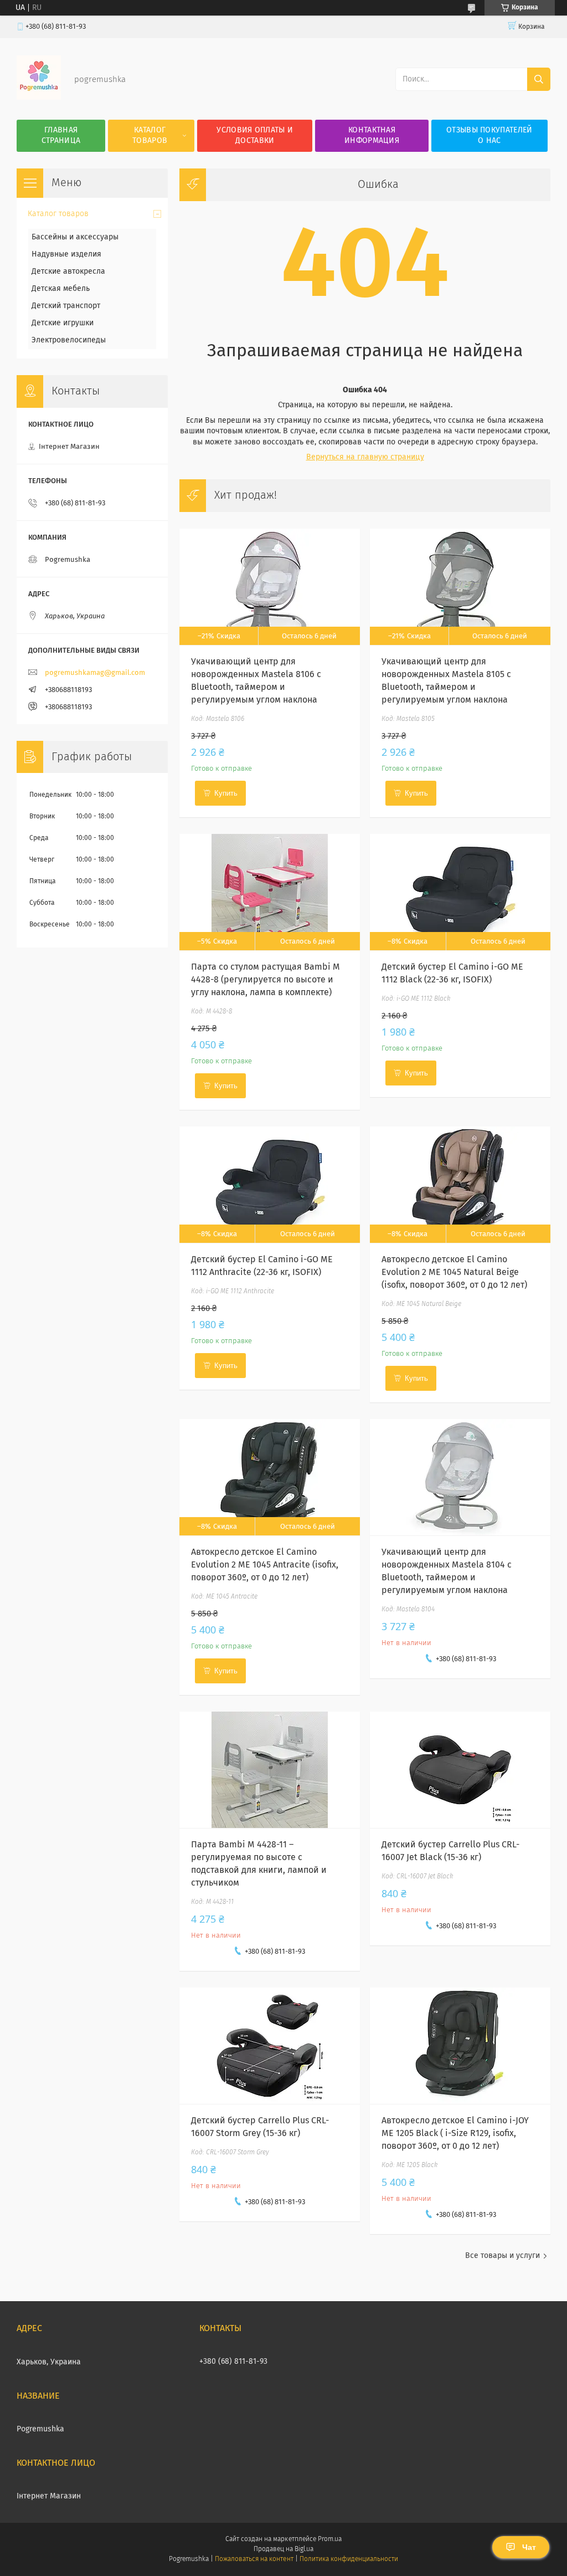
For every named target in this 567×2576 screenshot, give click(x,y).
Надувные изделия (66, 254)
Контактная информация (372, 135)
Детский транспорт (66, 306)
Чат (529, 2547)
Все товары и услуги (502, 2256)
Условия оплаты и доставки (255, 135)
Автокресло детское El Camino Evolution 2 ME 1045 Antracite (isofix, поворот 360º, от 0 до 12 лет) (265, 1565)
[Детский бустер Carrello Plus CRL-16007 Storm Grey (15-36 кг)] (269, 2046)
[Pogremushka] (39, 98)
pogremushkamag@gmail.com (95, 673)
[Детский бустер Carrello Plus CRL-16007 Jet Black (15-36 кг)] (460, 1770)
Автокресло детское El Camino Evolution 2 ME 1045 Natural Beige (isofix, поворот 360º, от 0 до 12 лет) (454, 1272)
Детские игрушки (63, 323)
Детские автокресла (68, 272)
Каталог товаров (150, 135)
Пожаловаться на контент (254, 2559)
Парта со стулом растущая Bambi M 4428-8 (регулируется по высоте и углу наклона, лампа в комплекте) (266, 980)
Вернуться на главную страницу (365, 457)
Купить (226, 793)
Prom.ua (330, 2539)
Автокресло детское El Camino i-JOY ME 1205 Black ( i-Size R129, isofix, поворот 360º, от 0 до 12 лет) (455, 2133)
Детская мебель (61, 289)
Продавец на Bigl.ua (283, 2549)
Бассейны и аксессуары (75, 237)
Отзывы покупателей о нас (489, 135)
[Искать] (539, 79)
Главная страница (61, 135)
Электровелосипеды (69, 340)
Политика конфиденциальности (349, 2559)
